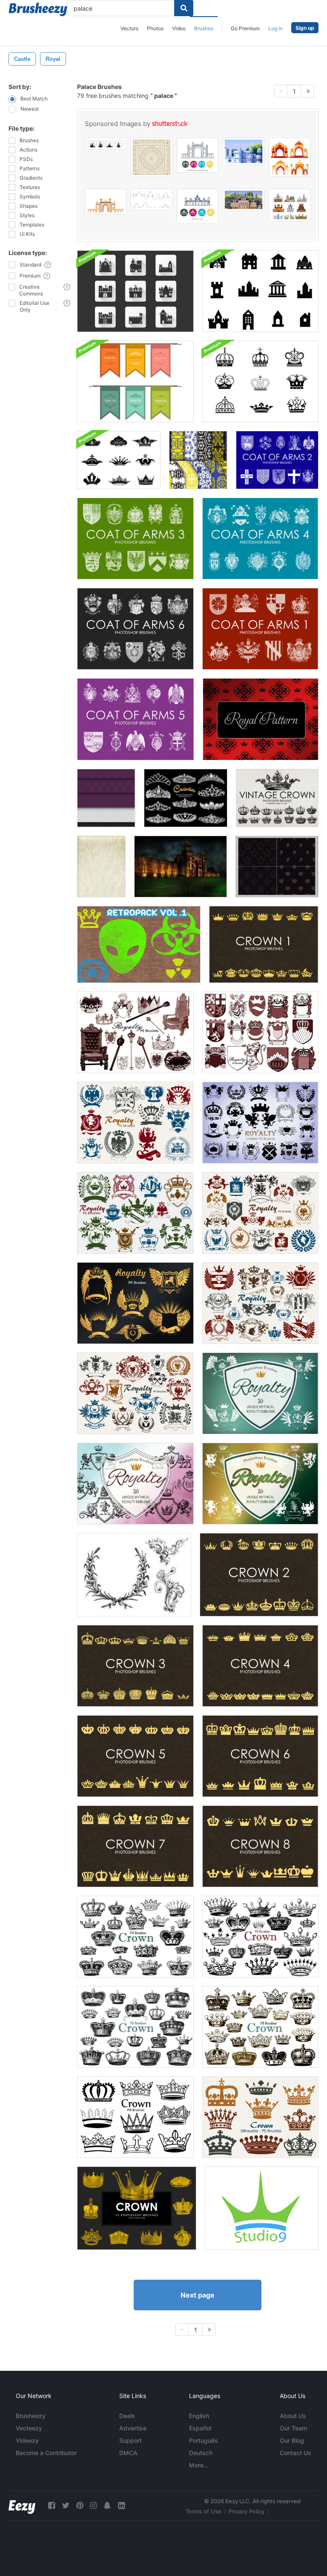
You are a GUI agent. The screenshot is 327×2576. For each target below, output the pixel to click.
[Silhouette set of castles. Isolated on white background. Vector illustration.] (106, 143)
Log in (275, 28)
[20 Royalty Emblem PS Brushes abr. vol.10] (260, 1393)
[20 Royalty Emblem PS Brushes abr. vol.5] (135, 1213)
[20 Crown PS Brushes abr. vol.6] (135, 2027)
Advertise (133, 2428)
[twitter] (66, 2506)
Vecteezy (29, 2428)
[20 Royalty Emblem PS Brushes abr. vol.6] (260, 1213)
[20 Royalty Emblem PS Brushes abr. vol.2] (260, 1032)
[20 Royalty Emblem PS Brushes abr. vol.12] (260, 1484)
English (199, 2416)
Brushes (204, 28)
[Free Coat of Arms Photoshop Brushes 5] (136, 719)
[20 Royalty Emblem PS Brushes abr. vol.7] (135, 1393)
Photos (155, 28)
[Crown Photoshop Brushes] (137, 2208)
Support (131, 2440)
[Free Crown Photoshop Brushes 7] (135, 1846)
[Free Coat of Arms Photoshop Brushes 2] (277, 460)
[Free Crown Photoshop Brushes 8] (260, 1846)
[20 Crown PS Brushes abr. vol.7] (135, 1937)
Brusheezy (31, 2416)
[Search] (184, 8)
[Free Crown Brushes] (264, 944)
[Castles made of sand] (101, 867)
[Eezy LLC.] (22, 2506)
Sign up (305, 28)
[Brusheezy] (38, 9)
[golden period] (181, 867)
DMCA (128, 2453)
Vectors (129, 28)
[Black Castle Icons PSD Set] (135, 291)
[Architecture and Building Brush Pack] (260, 291)
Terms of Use (204, 2511)
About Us (293, 2416)
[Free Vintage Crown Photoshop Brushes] (277, 798)
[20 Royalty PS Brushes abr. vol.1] (135, 1032)
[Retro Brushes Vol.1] (139, 944)
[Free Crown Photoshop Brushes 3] (135, 1666)
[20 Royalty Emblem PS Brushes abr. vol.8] (260, 1303)
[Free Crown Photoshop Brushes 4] (260, 1666)
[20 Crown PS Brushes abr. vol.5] (260, 1937)
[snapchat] (107, 2506)
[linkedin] (121, 2506)
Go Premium (245, 28)
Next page (198, 2295)
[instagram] (93, 2506)
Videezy (27, 2440)
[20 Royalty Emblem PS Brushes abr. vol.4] (135, 1123)
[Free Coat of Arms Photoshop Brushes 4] (260, 539)
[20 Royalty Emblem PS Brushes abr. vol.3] (260, 1123)
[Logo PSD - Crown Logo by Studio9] (262, 2208)
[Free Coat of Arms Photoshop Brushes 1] (260, 629)
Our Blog (292, 2440)
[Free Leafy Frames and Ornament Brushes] (134, 1575)
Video (179, 28)
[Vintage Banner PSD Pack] (135, 381)
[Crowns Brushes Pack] (119, 460)
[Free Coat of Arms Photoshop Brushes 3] (135, 539)
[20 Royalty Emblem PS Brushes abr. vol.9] (135, 1303)
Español (200, 2428)
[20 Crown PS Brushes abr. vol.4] (135, 2117)
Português (204, 2440)
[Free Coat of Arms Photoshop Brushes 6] (135, 629)
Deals (127, 2416)
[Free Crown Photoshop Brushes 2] (259, 1575)
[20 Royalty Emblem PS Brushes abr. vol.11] (135, 1484)
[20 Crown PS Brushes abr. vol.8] (260, 2027)
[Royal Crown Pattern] (261, 719)
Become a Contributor (46, 2453)
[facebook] (52, 2506)
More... (199, 2465)
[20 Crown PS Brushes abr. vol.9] (260, 2117)
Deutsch (201, 2453)
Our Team (293, 2428)
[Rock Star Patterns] (277, 867)
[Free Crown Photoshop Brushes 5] (135, 1756)
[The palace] (198, 460)
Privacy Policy (247, 2511)
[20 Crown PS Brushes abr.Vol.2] (186, 798)
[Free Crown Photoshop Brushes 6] (260, 1756)
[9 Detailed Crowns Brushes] (260, 381)
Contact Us (295, 2453)
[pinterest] (80, 2506)
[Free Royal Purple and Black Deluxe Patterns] (106, 798)
